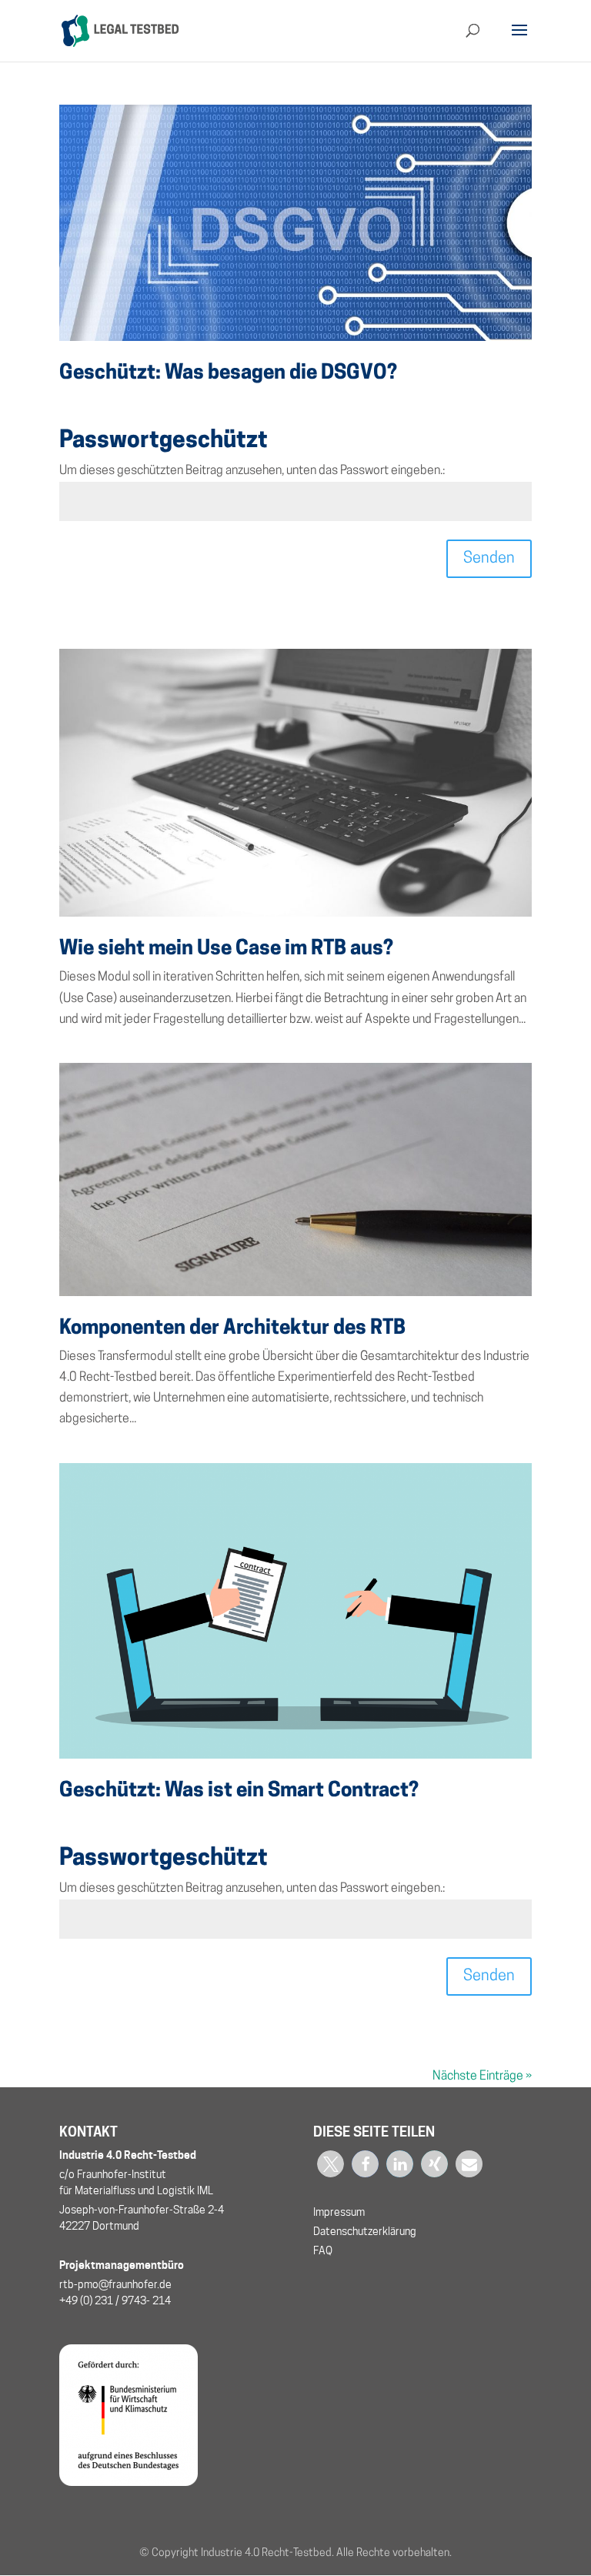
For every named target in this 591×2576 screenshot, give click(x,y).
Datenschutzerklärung (365, 2231)
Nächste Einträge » (482, 2077)
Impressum (339, 2212)
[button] (331, 2164)
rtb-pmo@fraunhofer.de (115, 2284)
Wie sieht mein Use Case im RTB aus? (226, 949)
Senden (489, 559)
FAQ (323, 2250)
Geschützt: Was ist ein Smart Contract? (239, 1791)
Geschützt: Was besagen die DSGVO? (228, 374)
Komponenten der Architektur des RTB (232, 1329)
